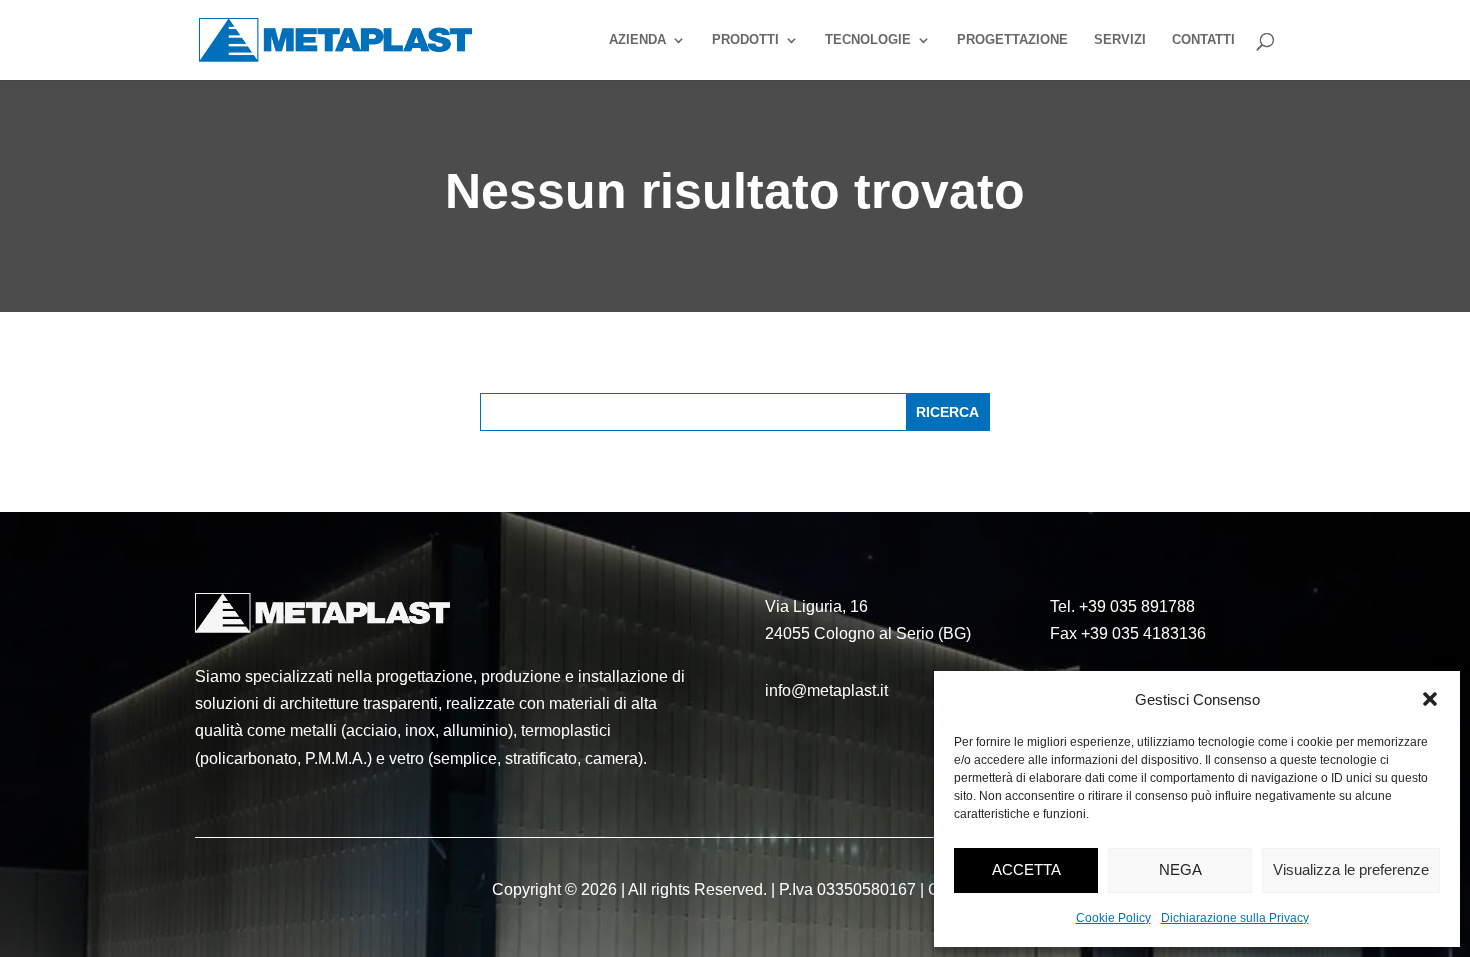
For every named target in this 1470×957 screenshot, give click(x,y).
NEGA (1180, 869)
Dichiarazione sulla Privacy (1235, 918)
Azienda (637, 40)
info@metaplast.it (826, 690)
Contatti (1203, 40)
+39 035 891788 (1137, 606)
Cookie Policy (1113, 918)
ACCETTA (1026, 869)
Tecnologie (868, 40)
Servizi (1120, 40)
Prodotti (745, 40)
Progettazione (1012, 40)
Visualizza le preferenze (1351, 869)
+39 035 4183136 (1143, 633)
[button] (1430, 699)
